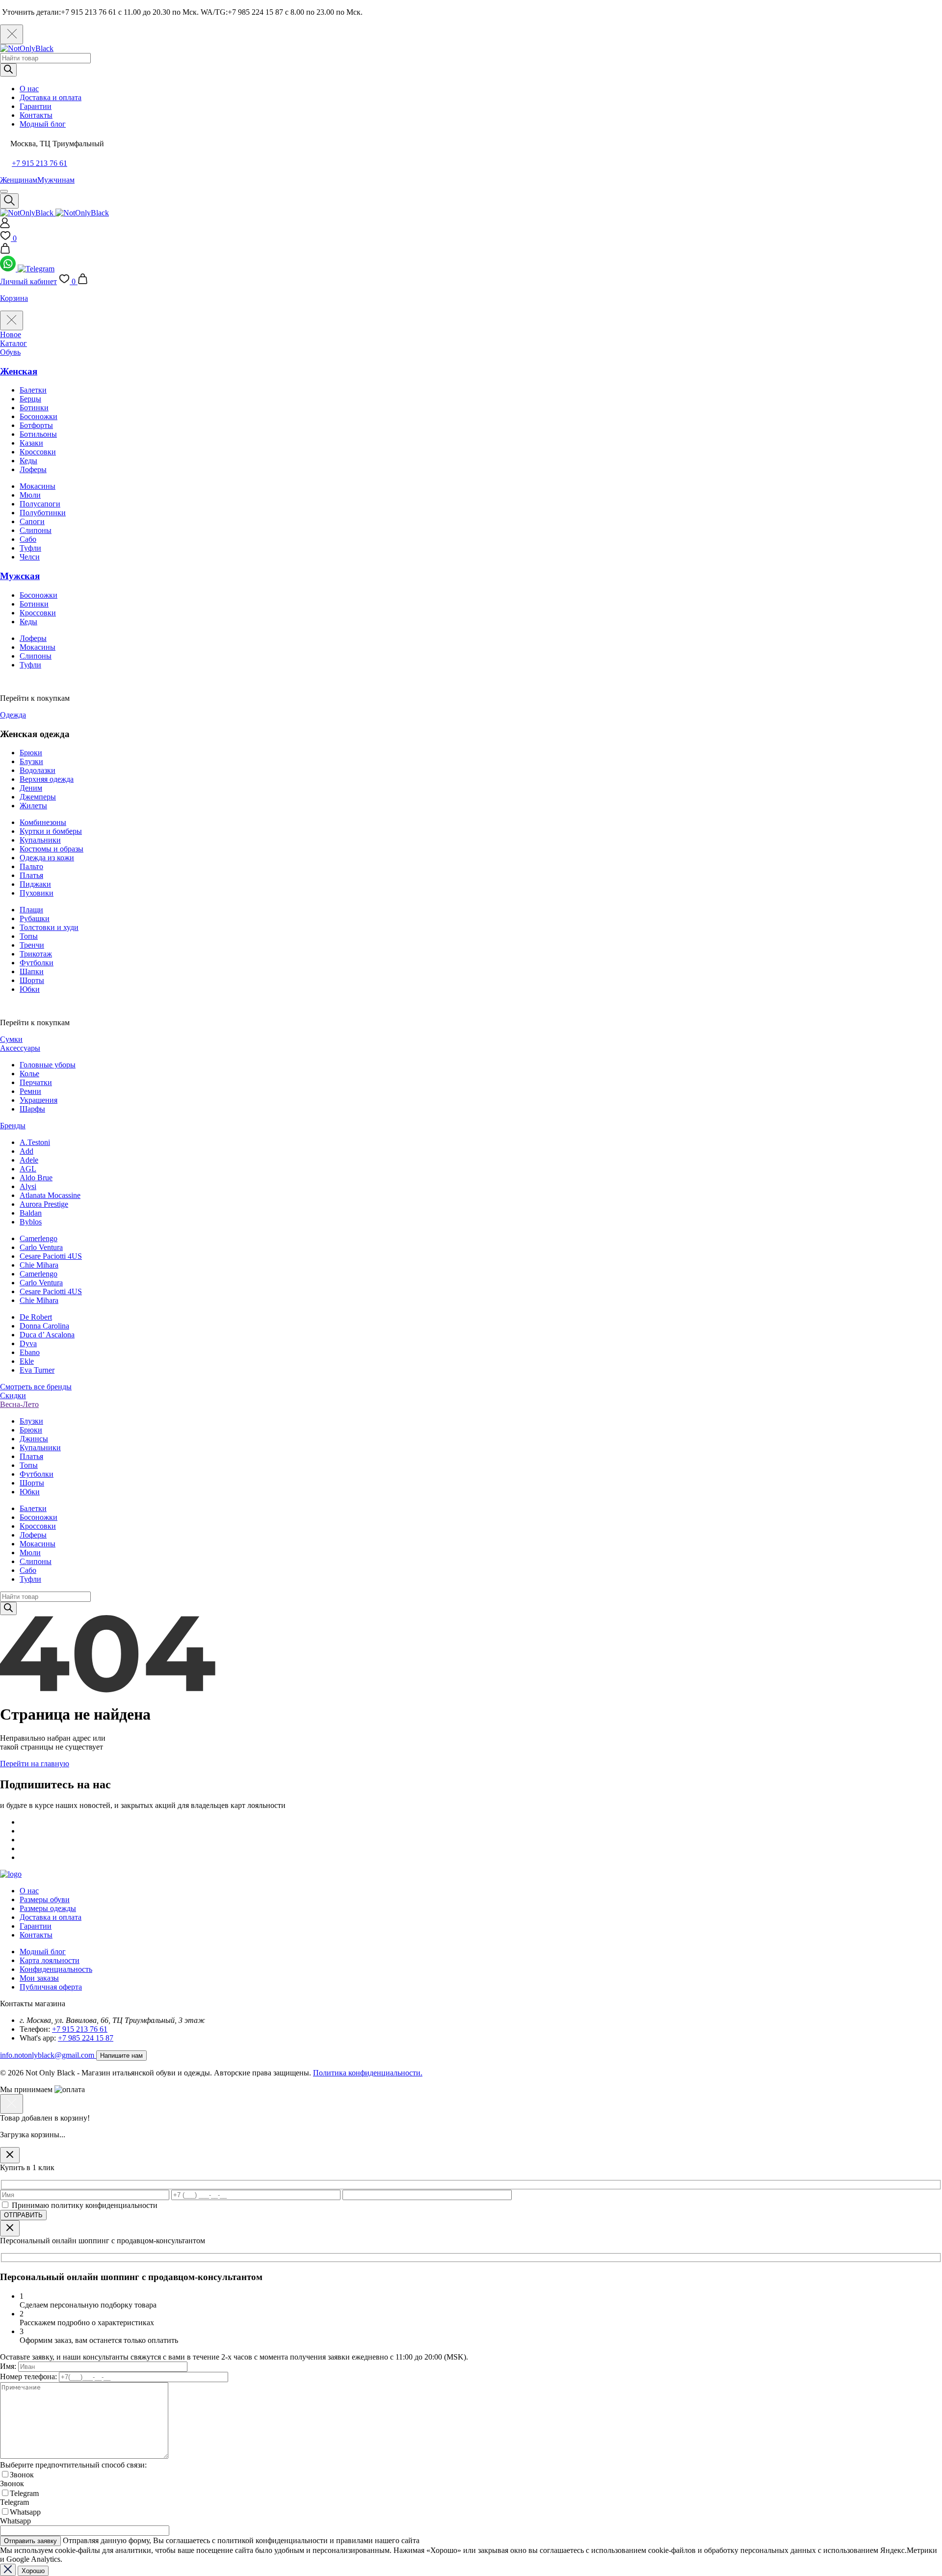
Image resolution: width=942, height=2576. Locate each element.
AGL (28, 1169)
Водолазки (38, 770)
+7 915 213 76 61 (39, 163)
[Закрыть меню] (12, 320)
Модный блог (43, 124)
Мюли (30, 495)
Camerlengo (39, 1238)
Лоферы (33, 469)
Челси (30, 557)
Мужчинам (56, 180)
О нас (29, 89)
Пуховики (37, 893)
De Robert (36, 1317)
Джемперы (38, 797)
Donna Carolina (44, 1326)
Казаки (31, 443)
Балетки (33, 390)
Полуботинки (43, 513)
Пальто (31, 866)
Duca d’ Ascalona (47, 1335)
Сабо (28, 539)
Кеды (28, 461)
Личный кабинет (28, 281)
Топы (29, 936)
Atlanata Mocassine (50, 1195)
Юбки (30, 989)
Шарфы (32, 1109)
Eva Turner (37, 1370)
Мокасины (38, 486)
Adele (29, 1160)
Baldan (31, 1213)
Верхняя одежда (47, 779)
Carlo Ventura (41, 1247)
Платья (31, 875)
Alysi (28, 1186)
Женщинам (19, 180)
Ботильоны (38, 434)
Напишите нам (121, 2056)
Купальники (40, 840)
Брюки (31, 753)
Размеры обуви (45, 1899)
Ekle (27, 1361)
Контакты (36, 115)
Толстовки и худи (49, 927)
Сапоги (32, 521)
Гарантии (36, 106)
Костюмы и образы (52, 849)
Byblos (31, 1222)
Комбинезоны (43, 822)
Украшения (39, 1100)
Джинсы (34, 1439)
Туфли (30, 548)
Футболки (37, 963)
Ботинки (34, 408)
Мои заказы (39, 1978)
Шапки (32, 971)
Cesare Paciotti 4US (51, 1256)
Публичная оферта (51, 1987)
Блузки (31, 761)
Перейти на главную (35, 1764)
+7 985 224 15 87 (86, 2038)
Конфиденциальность (56, 1969)
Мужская (20, 576)
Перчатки (36, 1082)
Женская (19, 371)
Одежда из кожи (47, 858)
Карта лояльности (50, 1960)
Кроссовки (38, 452)
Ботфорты (36, 425)
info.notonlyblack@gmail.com (48, 2055)
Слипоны (36, 530)
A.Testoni (35, 1142)
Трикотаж (36, 954)
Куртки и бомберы (51, 831)
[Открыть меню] (4, 191)
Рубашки (35, 918)
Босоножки (39, 416)
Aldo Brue (36, 1178)
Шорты (32, 980)
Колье (29, 1074)
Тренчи (32, 945)
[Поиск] (8, 70)
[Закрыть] (10, 2155)
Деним (31, 788)
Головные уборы (48, 1065)
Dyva (28, 1343)
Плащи (31, 910)
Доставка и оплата (51, 97)
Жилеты (33, 806)
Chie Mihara (39, 1265)
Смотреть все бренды (36, 1387)
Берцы (30, 399)
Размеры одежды (48, 1908)
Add (26, 1151)
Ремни (30, 1091)
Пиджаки (35, 884)
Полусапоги (40, 504)
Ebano (30, 1352)
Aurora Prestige (44, 1204)
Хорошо (33, 2571)
